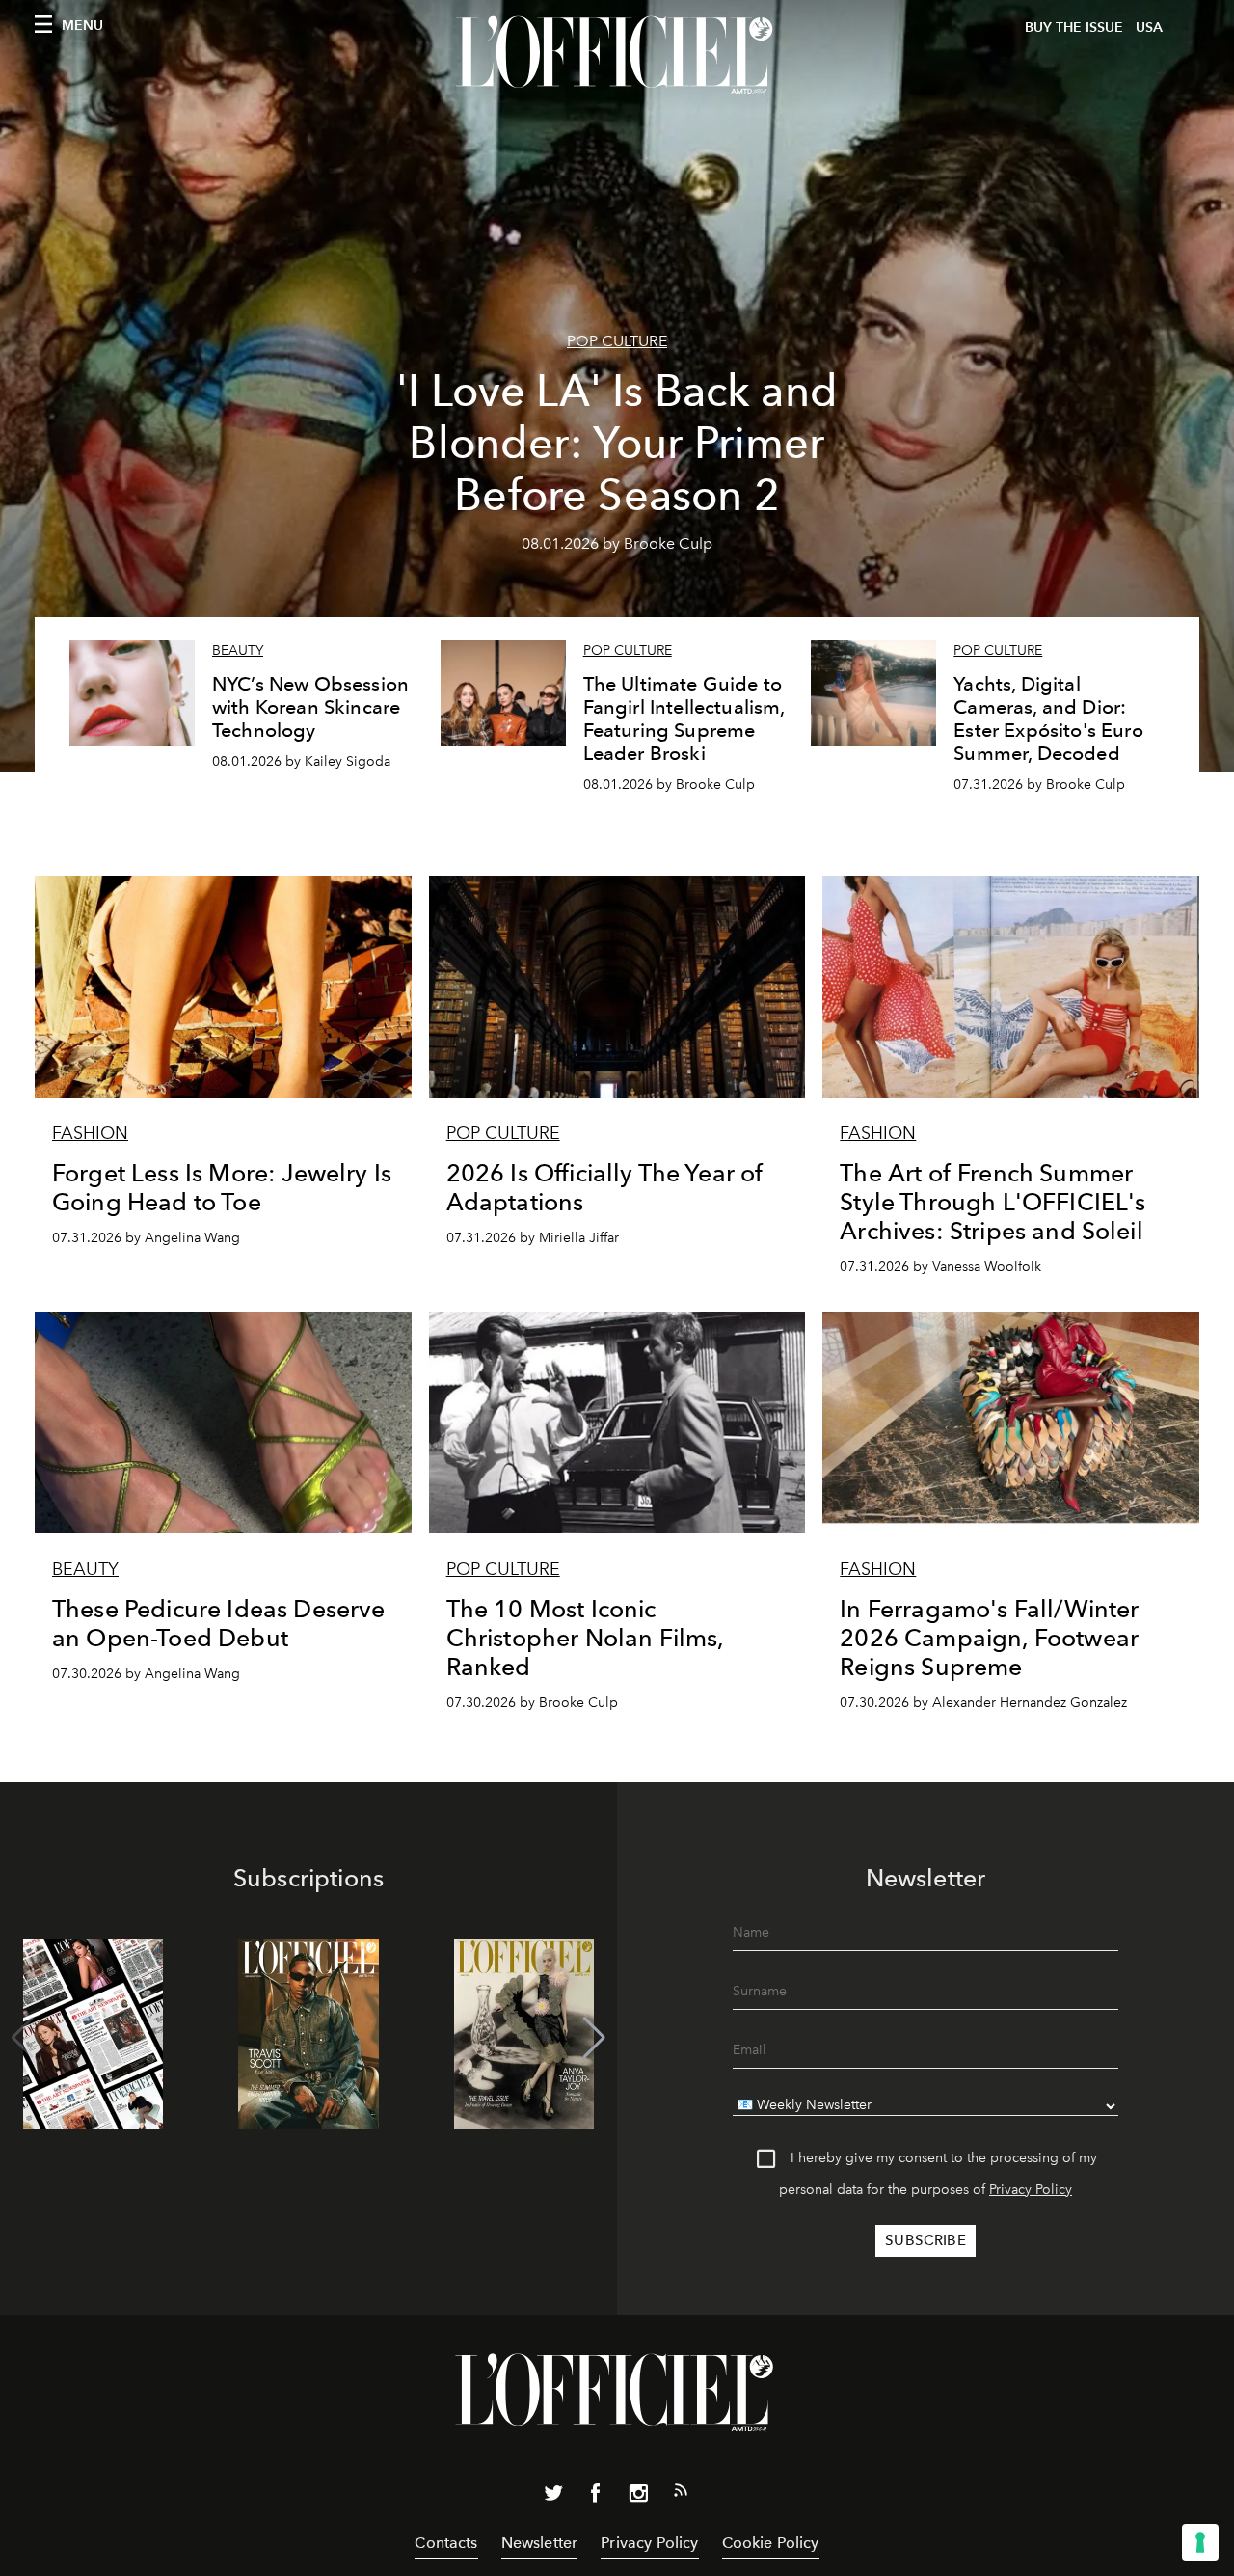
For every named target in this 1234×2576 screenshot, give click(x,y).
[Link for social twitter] (553, 2497)
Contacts (446, 2543)
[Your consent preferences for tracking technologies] (1200, 2542)
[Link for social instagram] (638, 2497)
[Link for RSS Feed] (681, 2494)
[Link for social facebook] (596, 2497)
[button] (594, 2038)
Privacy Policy (1031, 2190)
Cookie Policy (771, 2543)
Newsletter (540, 2543)
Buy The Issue (1074, 27)
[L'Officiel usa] (617, 55)
